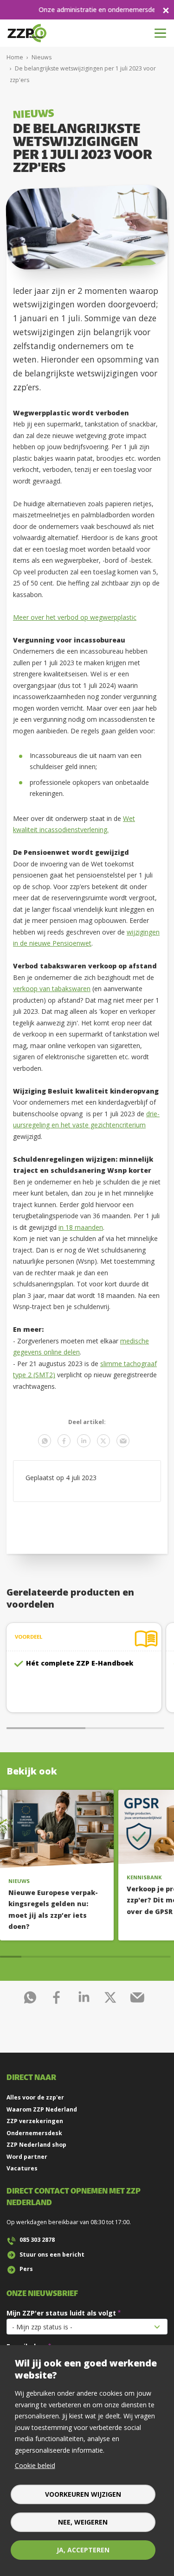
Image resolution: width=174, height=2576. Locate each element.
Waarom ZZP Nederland (42, 2109)
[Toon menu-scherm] (160, 33)
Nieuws (42, 57)
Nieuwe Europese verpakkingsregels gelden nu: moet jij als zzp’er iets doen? (53, 1910)
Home (15, 57)
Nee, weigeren (83, 2522)
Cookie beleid (35, 2465)
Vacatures (22, 2168)
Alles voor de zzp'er (35, 2097)
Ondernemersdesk (34, 2133)
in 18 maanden (81, 1227)
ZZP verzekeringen (35, 2121)
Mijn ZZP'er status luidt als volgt (61, 2313)
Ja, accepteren (83, 2550)
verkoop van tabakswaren (52, 989)
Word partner (27, 2157)
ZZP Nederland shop (36, 2145)
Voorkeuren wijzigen (83, 2494)
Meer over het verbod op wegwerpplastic (75, 617)
